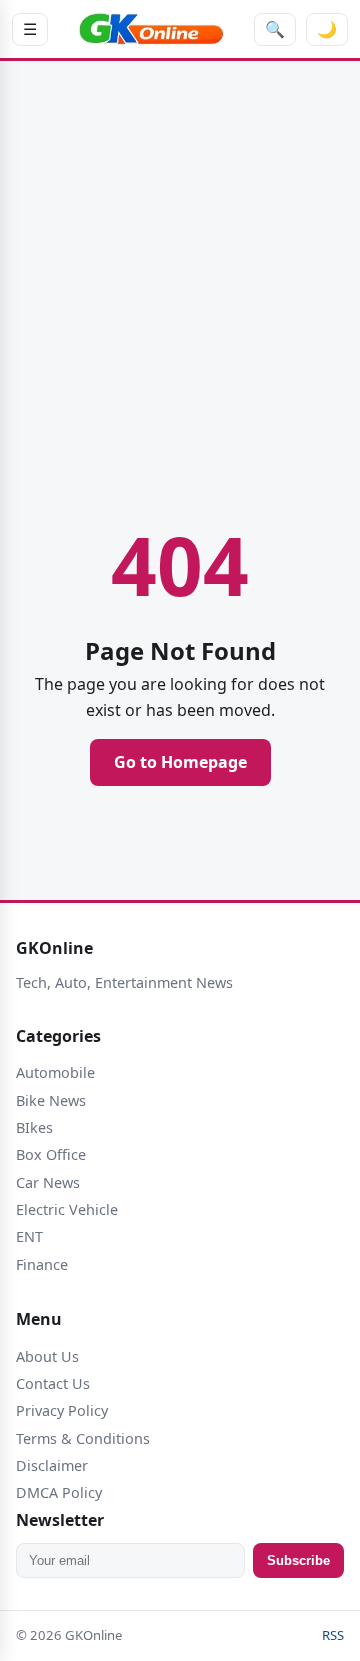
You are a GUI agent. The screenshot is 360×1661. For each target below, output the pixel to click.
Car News (48, 1182)
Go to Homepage (180, 762)
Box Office (51, 1154)
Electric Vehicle (67, 1209)
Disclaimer (52, 1465)
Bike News (51, 1100)
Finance (42, 1264)
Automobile (55, 1072)
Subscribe (298, 1560)
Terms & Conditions (83, 1438)
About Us (47, 1356)
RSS (333, 1635)
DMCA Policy (59, 1492)
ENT (29, 1236)
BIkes (34, 1127)
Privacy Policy (62, 1410)
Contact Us (53, 1383)
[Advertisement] (180, 259)
